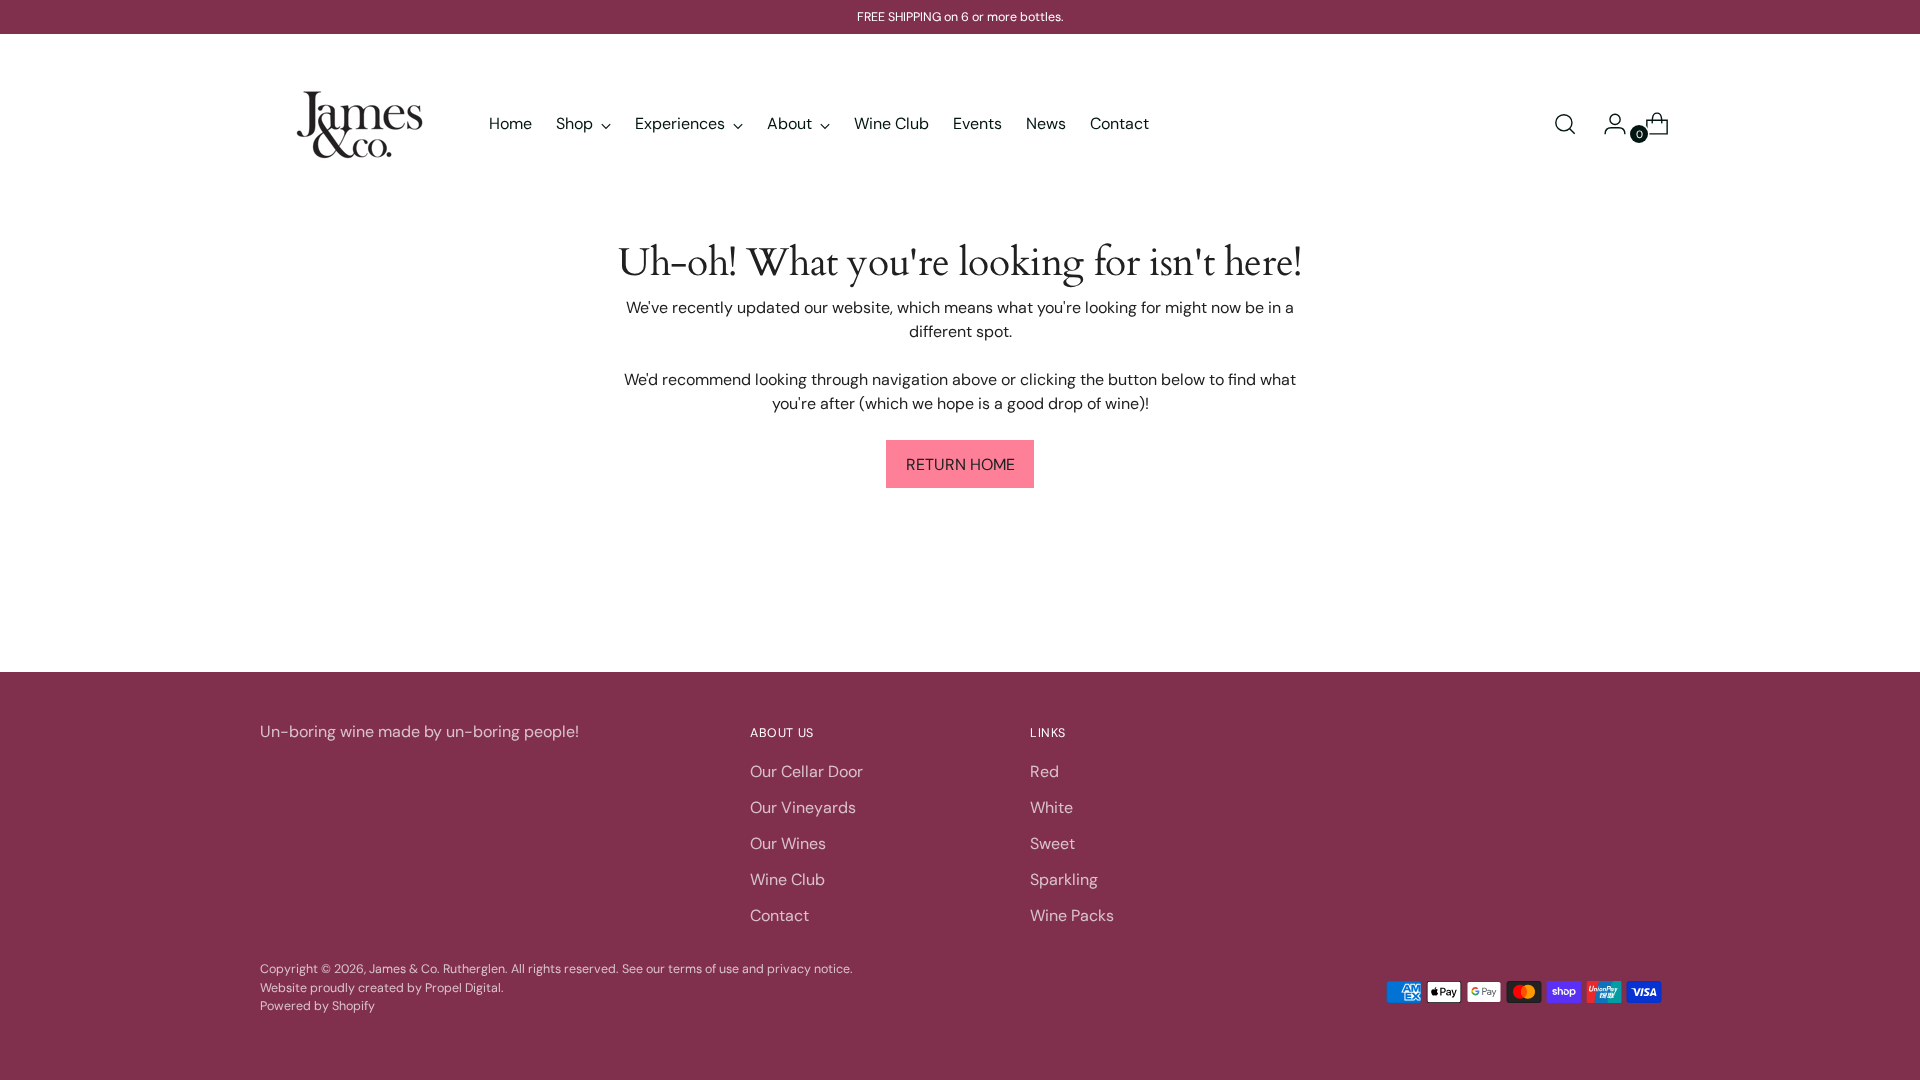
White (1051, 807)
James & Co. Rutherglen (437, 969)
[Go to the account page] (1607, 124)
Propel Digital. (464, 988)
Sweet (1052, 843)
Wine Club (787, 879)
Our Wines (788, 843)
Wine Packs (1072, 915)
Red (1044, 771)
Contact (779, 915)
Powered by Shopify (317, 1006)
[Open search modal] (1565, 124)
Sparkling (1064, 879)
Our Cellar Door (806, 771)
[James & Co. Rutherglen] (360, 124)
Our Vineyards (803, 807)
